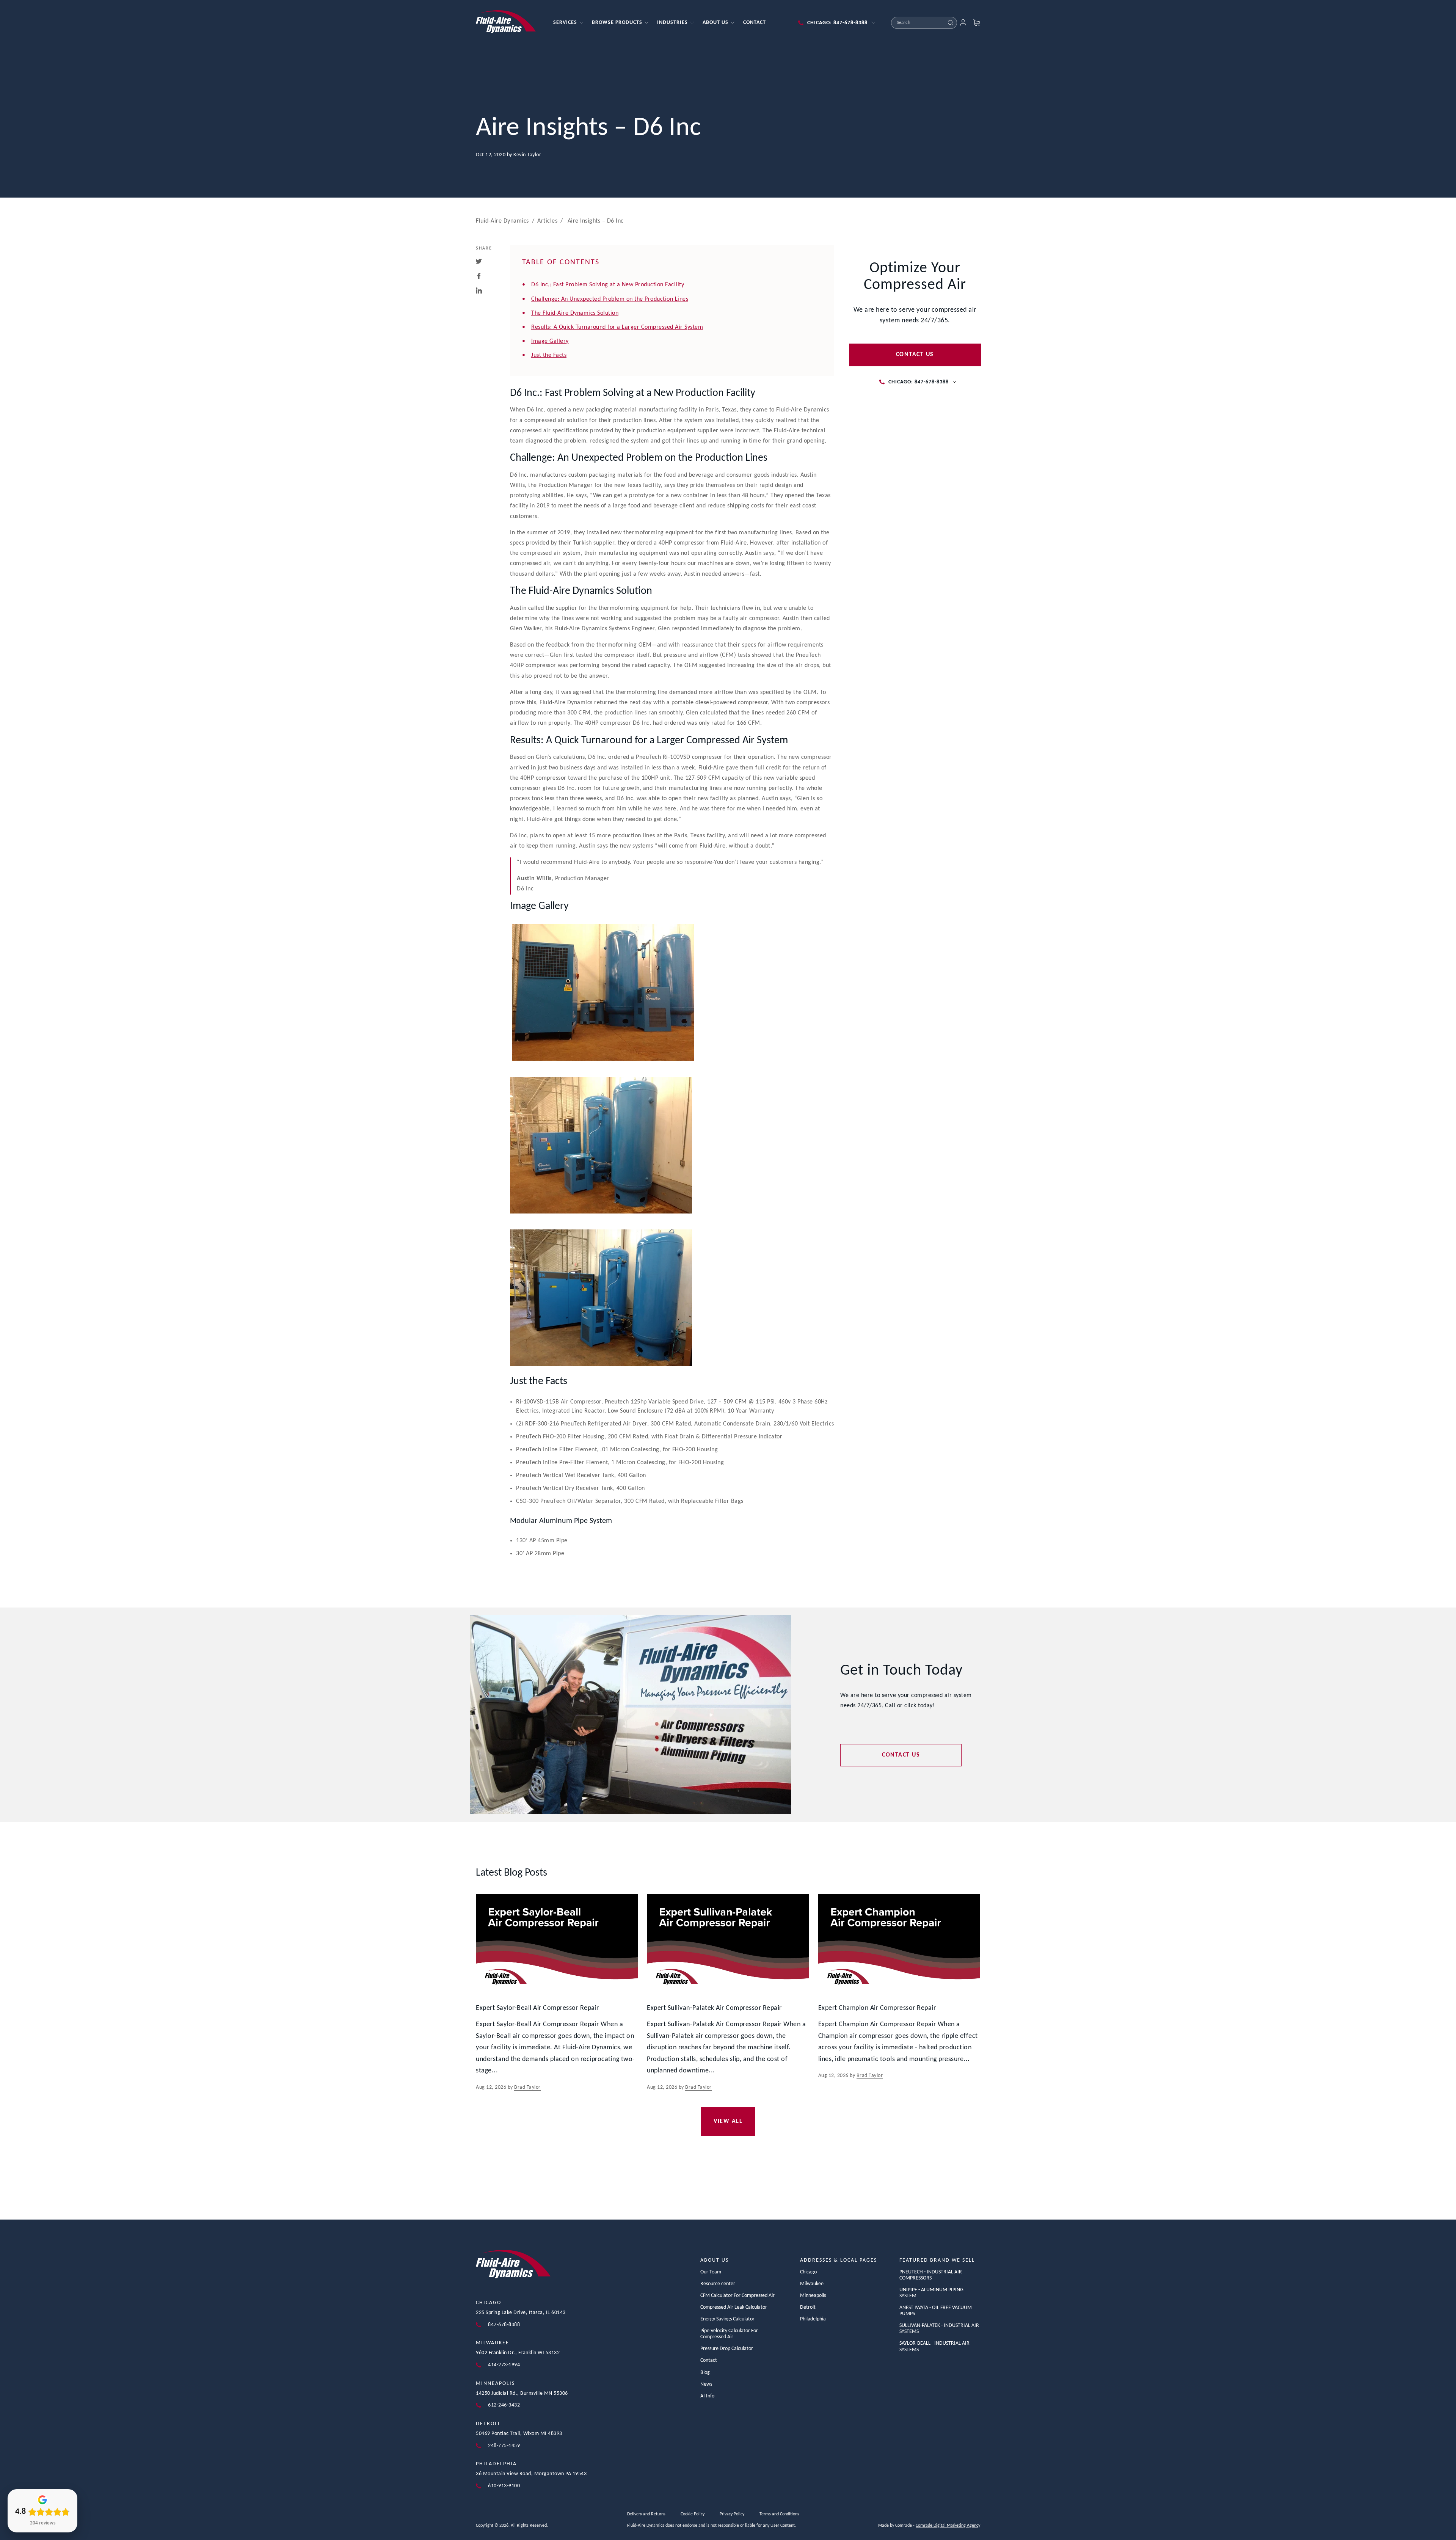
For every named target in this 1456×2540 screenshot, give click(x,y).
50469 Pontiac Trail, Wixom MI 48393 (519, 2434)
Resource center (718, 2284)
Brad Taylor (527, 2087)
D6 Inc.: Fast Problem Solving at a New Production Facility (608, 285)
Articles (547, 221)
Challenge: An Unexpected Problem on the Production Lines (610, 299)
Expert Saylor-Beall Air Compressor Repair (537, 2008)
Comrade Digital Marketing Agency (948, 2526)
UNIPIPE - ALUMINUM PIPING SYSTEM (931, 2293)
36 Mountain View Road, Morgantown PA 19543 (531, 2474)
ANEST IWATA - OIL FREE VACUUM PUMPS (936, 2311)
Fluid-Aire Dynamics (502, 221)
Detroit (488, 2424)
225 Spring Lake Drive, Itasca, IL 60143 (521, 2313)
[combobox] (918, 23)
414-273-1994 (504, 2365)
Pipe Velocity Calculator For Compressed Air (729, 2334)
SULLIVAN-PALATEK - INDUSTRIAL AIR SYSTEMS (939, 2329)
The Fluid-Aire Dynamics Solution (575, 313)
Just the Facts (549, 355)
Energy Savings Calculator (727, 2319)
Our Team (711, 2272)
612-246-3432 (504, 2405)
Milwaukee (493, 2343)
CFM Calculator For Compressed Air (737, 2296)
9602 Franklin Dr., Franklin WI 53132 (518, 2353)
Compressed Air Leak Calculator (734, 2307)
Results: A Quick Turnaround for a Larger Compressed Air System (617, 327)
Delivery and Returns (646, 2514)
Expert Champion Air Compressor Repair (877, 2008)
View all (728, 2121)
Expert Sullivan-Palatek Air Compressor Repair (714, 2008)
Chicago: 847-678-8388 (837, 23)
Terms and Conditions (779, 2514)
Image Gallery (550, 341)
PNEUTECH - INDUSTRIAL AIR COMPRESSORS (931, 2275)
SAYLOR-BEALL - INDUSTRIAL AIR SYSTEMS (934, 2346)
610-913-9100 (504, 2486)
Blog (705, 2373)
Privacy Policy (732, 2514)
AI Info (707, 2396)
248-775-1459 (504, 2446)
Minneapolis (495, 2384)
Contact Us (915, 355)
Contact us (901, 1755)
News (706, 2384)
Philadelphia (496, 2464)
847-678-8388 (504, 2325)
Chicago (489, 2303)
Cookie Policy (693, 2514)
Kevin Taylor (527, 155)
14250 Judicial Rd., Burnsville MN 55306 (522, 2393)
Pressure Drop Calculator (727, 2349)
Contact (709, 2360)
